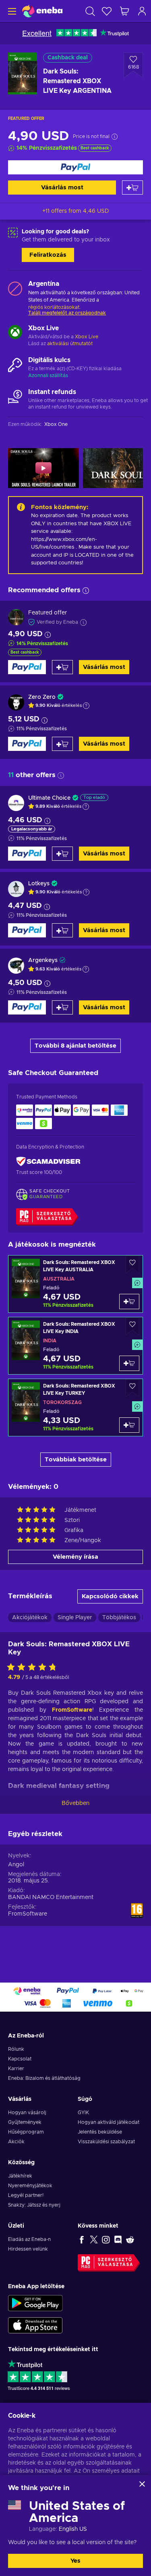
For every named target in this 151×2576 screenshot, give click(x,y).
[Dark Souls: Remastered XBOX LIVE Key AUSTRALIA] (75, 1284)
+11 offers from (76, 211)
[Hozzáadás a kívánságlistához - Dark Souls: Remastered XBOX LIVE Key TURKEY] (132, 1388)
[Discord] (118, 2239)
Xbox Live (87, 337)
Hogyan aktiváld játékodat (109, 2122)
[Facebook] (82, 2239)
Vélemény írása (75, 1557)
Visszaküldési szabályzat (106, 2142)
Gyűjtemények (25, 2122)
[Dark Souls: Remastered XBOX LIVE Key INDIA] (75, 1346)
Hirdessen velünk (28, 2249)
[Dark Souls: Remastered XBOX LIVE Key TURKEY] (75, 1407)
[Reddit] (130, 2239)
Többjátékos (119, 1618)
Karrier (16, 2069)
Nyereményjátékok (30, 2186)
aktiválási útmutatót (70, 344)
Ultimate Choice (49, 798)
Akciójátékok (30, 1618)
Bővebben (75, 1803)
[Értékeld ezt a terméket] (34, 1668)
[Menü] (11, 11)
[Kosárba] (132, 188)
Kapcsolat (20, 2059)
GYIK (83, 2113)
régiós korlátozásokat (54, 307)
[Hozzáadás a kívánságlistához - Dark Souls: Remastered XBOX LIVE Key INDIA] (132, 1326)
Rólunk (16, 2049)
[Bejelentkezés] (142, 11)
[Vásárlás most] (75, 167)
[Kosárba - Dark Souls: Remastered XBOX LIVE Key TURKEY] (129, 1425)
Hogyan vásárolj (27, 2113)
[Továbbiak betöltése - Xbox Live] (15, 333)
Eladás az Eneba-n (29, 2239)
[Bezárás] (142, 2484)
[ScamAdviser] (48, 1162)
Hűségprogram (26, 2132)
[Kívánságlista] (107, 11)
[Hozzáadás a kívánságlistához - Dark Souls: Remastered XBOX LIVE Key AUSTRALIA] (132, 1265)
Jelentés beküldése (100, 2132)
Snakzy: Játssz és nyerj (34, 2205)
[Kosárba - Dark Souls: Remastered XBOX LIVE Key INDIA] (129, 1363)
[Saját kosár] (124, 11)
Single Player (75, 1618)
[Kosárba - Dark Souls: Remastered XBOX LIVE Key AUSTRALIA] (129, 1302)
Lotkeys (39, 884)
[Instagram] (106, 2239)
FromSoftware (72, 1710)
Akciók (16, 2142)
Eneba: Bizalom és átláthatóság (44, 2078)
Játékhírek (20, 2176)
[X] (94, 2239)
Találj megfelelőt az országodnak (67, 313)
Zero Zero (42, 697)
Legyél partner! (26, 2195)
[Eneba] (42, 11)
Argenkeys (43, 960)
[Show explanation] (86, 706)
